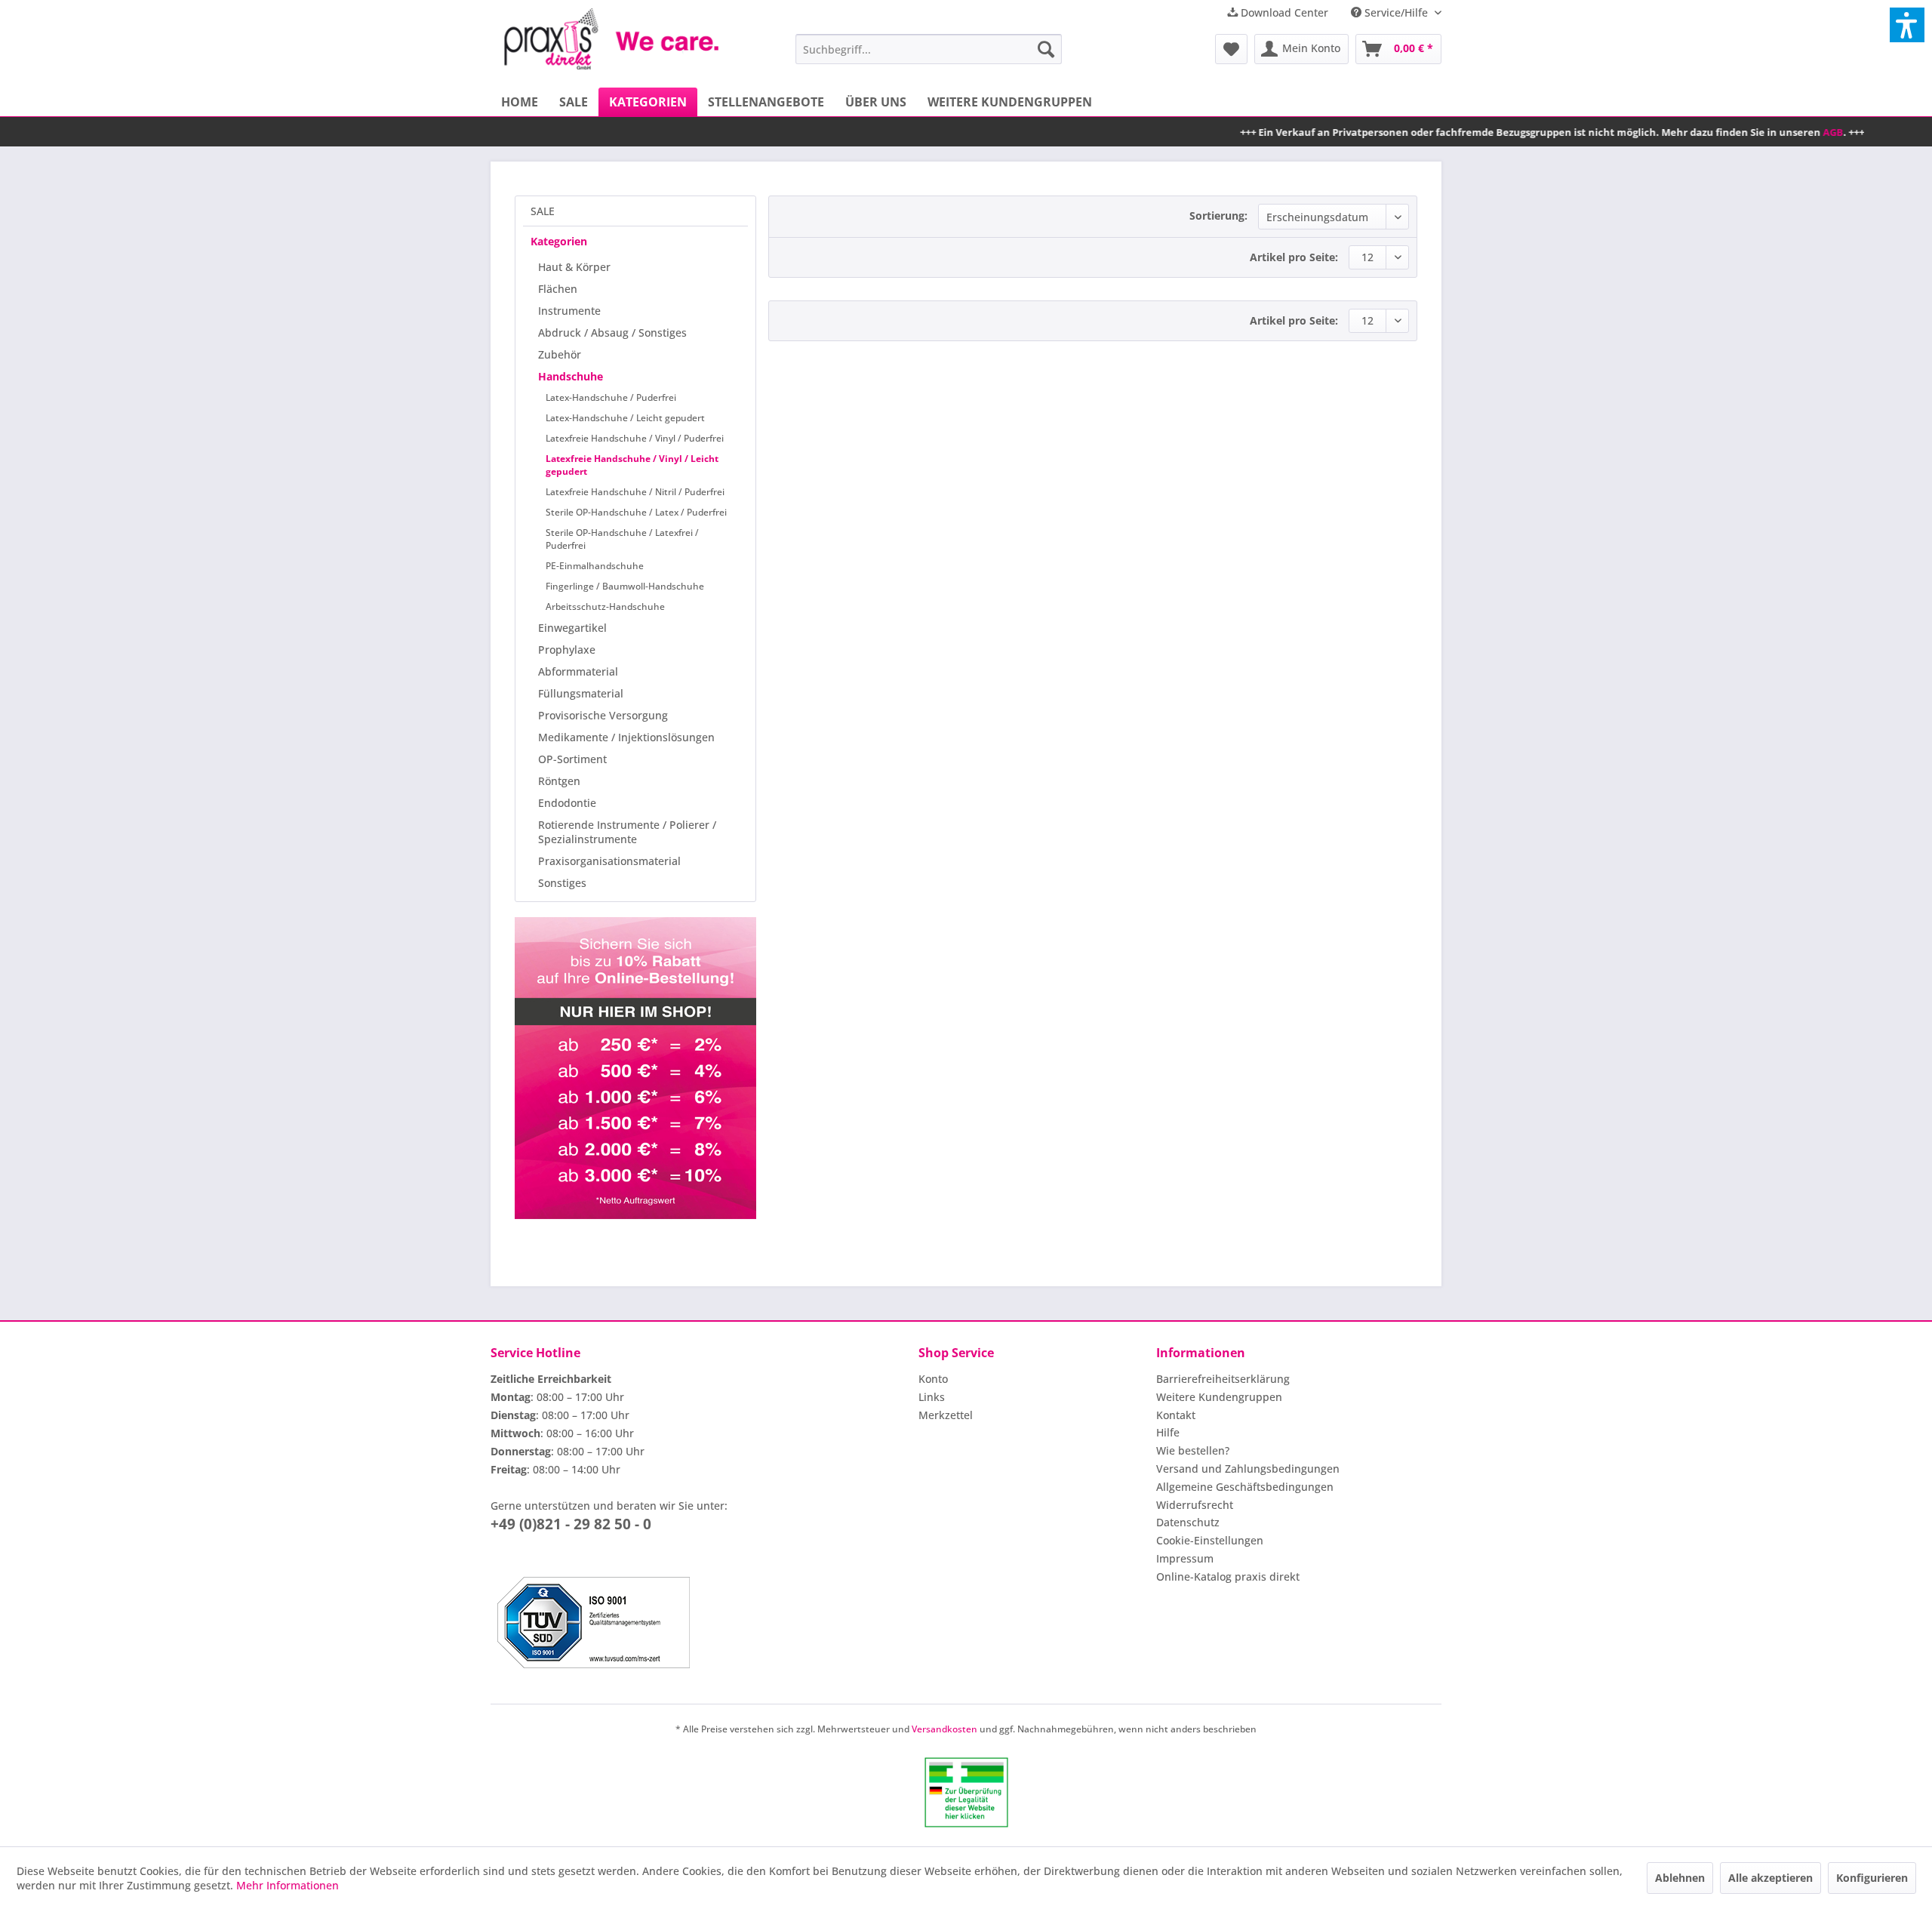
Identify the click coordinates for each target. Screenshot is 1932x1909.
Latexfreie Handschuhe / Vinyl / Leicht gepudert (632, 465)
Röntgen (559, 781)
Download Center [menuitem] (1283, 12)
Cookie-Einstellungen (1210, 1540)
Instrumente (569, 311)
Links (932, 1397)
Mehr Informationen (288, 1885)
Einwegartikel (572, 628)
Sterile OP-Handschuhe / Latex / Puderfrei (636, 512)
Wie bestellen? (1193, 1450)
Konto (933, 1379)
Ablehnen (1680, 1878)
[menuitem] (929, 49)
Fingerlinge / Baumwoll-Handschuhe (625, 586)
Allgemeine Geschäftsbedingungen (1245, 1487)
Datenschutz (1188, 1522)
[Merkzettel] (1231, 49)
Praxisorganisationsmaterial (609, 861)
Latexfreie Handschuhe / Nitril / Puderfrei (635, 492)
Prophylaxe (567, 650)
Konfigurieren (1872, 1878)
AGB (1754, 132)
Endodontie (567, 803)
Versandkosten (944, 1729)
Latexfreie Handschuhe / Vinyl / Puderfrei (635, 438)
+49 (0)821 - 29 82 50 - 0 (571, 1524)
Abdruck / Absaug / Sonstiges (612, 333)
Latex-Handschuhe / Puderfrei (611, 397)
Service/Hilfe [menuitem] (1396, 12)
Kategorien (559, 241)
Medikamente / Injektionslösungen (626, 737)
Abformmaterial (578, 671)
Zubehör (560, 354)
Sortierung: (1218, 216)
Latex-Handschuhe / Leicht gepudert (625, 418)
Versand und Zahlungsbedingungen (1248, 1469)
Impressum (1185, 1558)
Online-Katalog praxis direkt (1228, 1576)
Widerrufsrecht (1195, 1505)
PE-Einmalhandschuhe (595, 566)
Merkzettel (946, 1415)
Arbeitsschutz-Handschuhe (605, 607)
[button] (1907, 25)
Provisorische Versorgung (603, 715)
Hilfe (1168, 1432)
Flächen (558, 289)
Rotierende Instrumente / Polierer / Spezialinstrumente (627, 832)
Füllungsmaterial (581, 693)
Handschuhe (571, 376)
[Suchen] (1046, 49)
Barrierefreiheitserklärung (1223, 1379)
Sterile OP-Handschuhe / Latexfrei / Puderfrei (622, 539)
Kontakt (1176, 1415)
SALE (543, 211)
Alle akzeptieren (1770, 1878)
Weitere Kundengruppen (1219, 1397)
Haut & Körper (574, 267)
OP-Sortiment (572, 759)
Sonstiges (562, 883)
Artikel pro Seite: (1294, 257)
